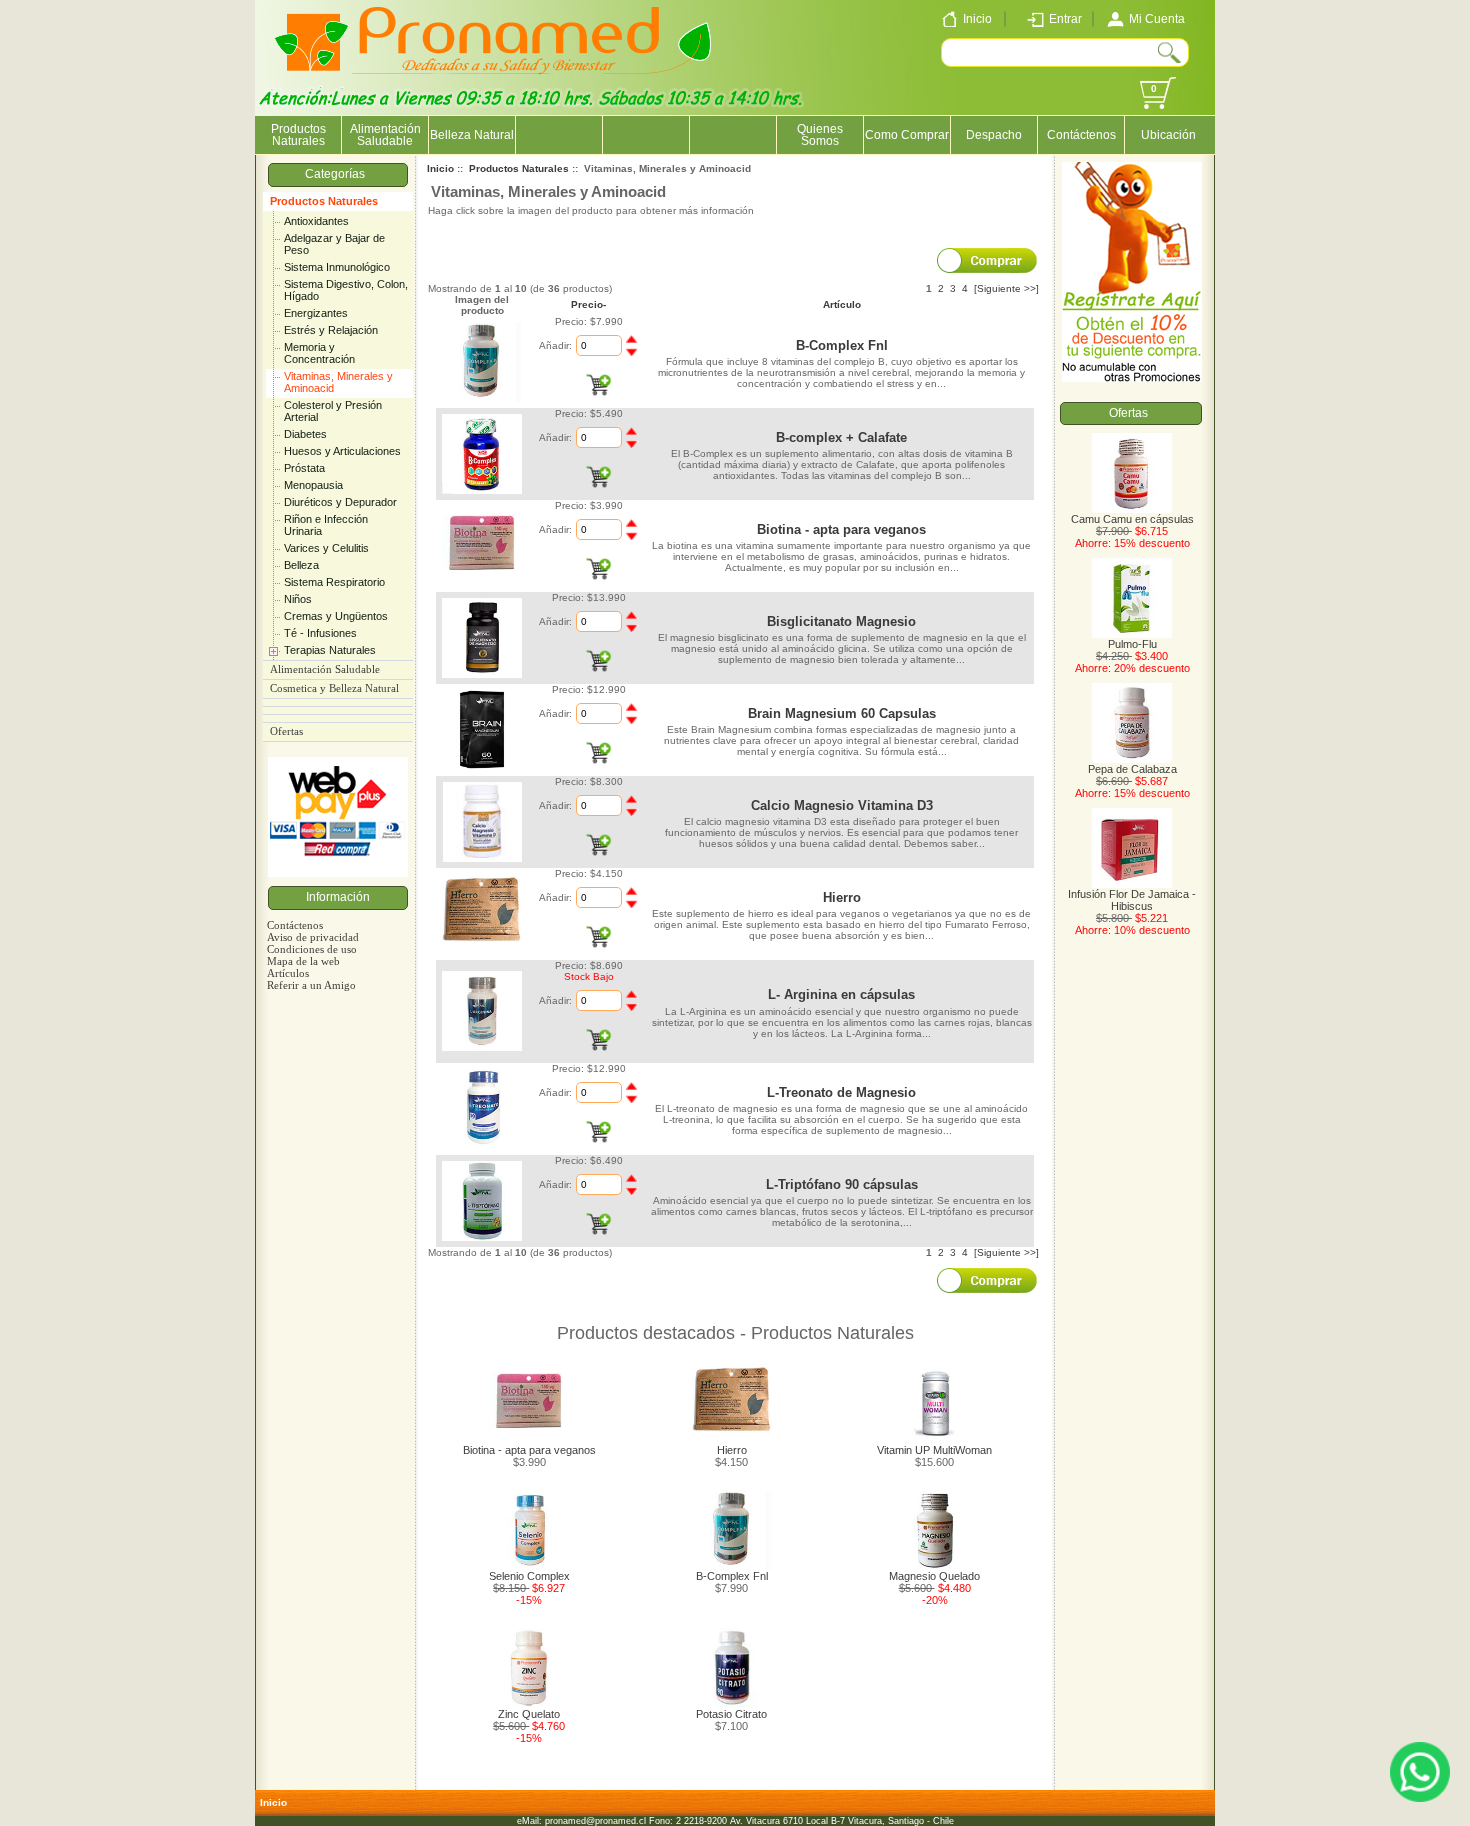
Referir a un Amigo (311, 985)
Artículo (842, 304)
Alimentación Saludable (385, 135)
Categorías (338, 174)
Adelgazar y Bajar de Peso (334, 244)
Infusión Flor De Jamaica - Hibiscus (1132, 900)
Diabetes (305, 434)
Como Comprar (907, 135)
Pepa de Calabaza (1132, 769)
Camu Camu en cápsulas (1132, 519)
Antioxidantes (316, 221)
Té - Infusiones (320, 633)
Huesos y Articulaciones (342, 451)
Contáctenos (1081, 135)
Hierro (842, 897)
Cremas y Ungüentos (336, 616)
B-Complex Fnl (842, 345)
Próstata (304, 468)
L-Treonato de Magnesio (841, 1092)
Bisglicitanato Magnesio (841, 621)
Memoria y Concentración (319, 353)
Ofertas (286, 731)
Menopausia (313, 485)
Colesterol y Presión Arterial (333, 411)
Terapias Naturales (330, 650)
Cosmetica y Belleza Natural (334, 688)
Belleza (301, 565)
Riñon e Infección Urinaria (326, 525)
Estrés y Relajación (331, 330)
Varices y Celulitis (326, 548)
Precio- (588, 304)
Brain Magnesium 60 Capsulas (842, 713)
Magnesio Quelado (934, 1576)
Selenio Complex (529, 1576)
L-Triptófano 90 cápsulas (842, 1184)
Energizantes (316, 313)
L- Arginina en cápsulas (841, 994)
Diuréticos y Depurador (340, 502)
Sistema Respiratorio (334, 582)
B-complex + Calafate (841, 437)
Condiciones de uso (312, 949)
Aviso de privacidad (313, 937)
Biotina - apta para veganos (841, 529)
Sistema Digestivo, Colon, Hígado (346, 290)
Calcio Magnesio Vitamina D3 (842, 805)
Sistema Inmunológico (337, 267)
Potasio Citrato (731, 1714)
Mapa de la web (303, 961)
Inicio (440, 168)
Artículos (288, 973)
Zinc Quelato (529, 1714)
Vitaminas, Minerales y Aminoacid (338, 382)
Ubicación (1168, 135)
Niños (298, 599)
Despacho (994, 135)
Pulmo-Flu (1132, 644)
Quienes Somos (820, 135)
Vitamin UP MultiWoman (934, 1450)
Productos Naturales (324, 201)
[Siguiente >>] (1006, 288)
